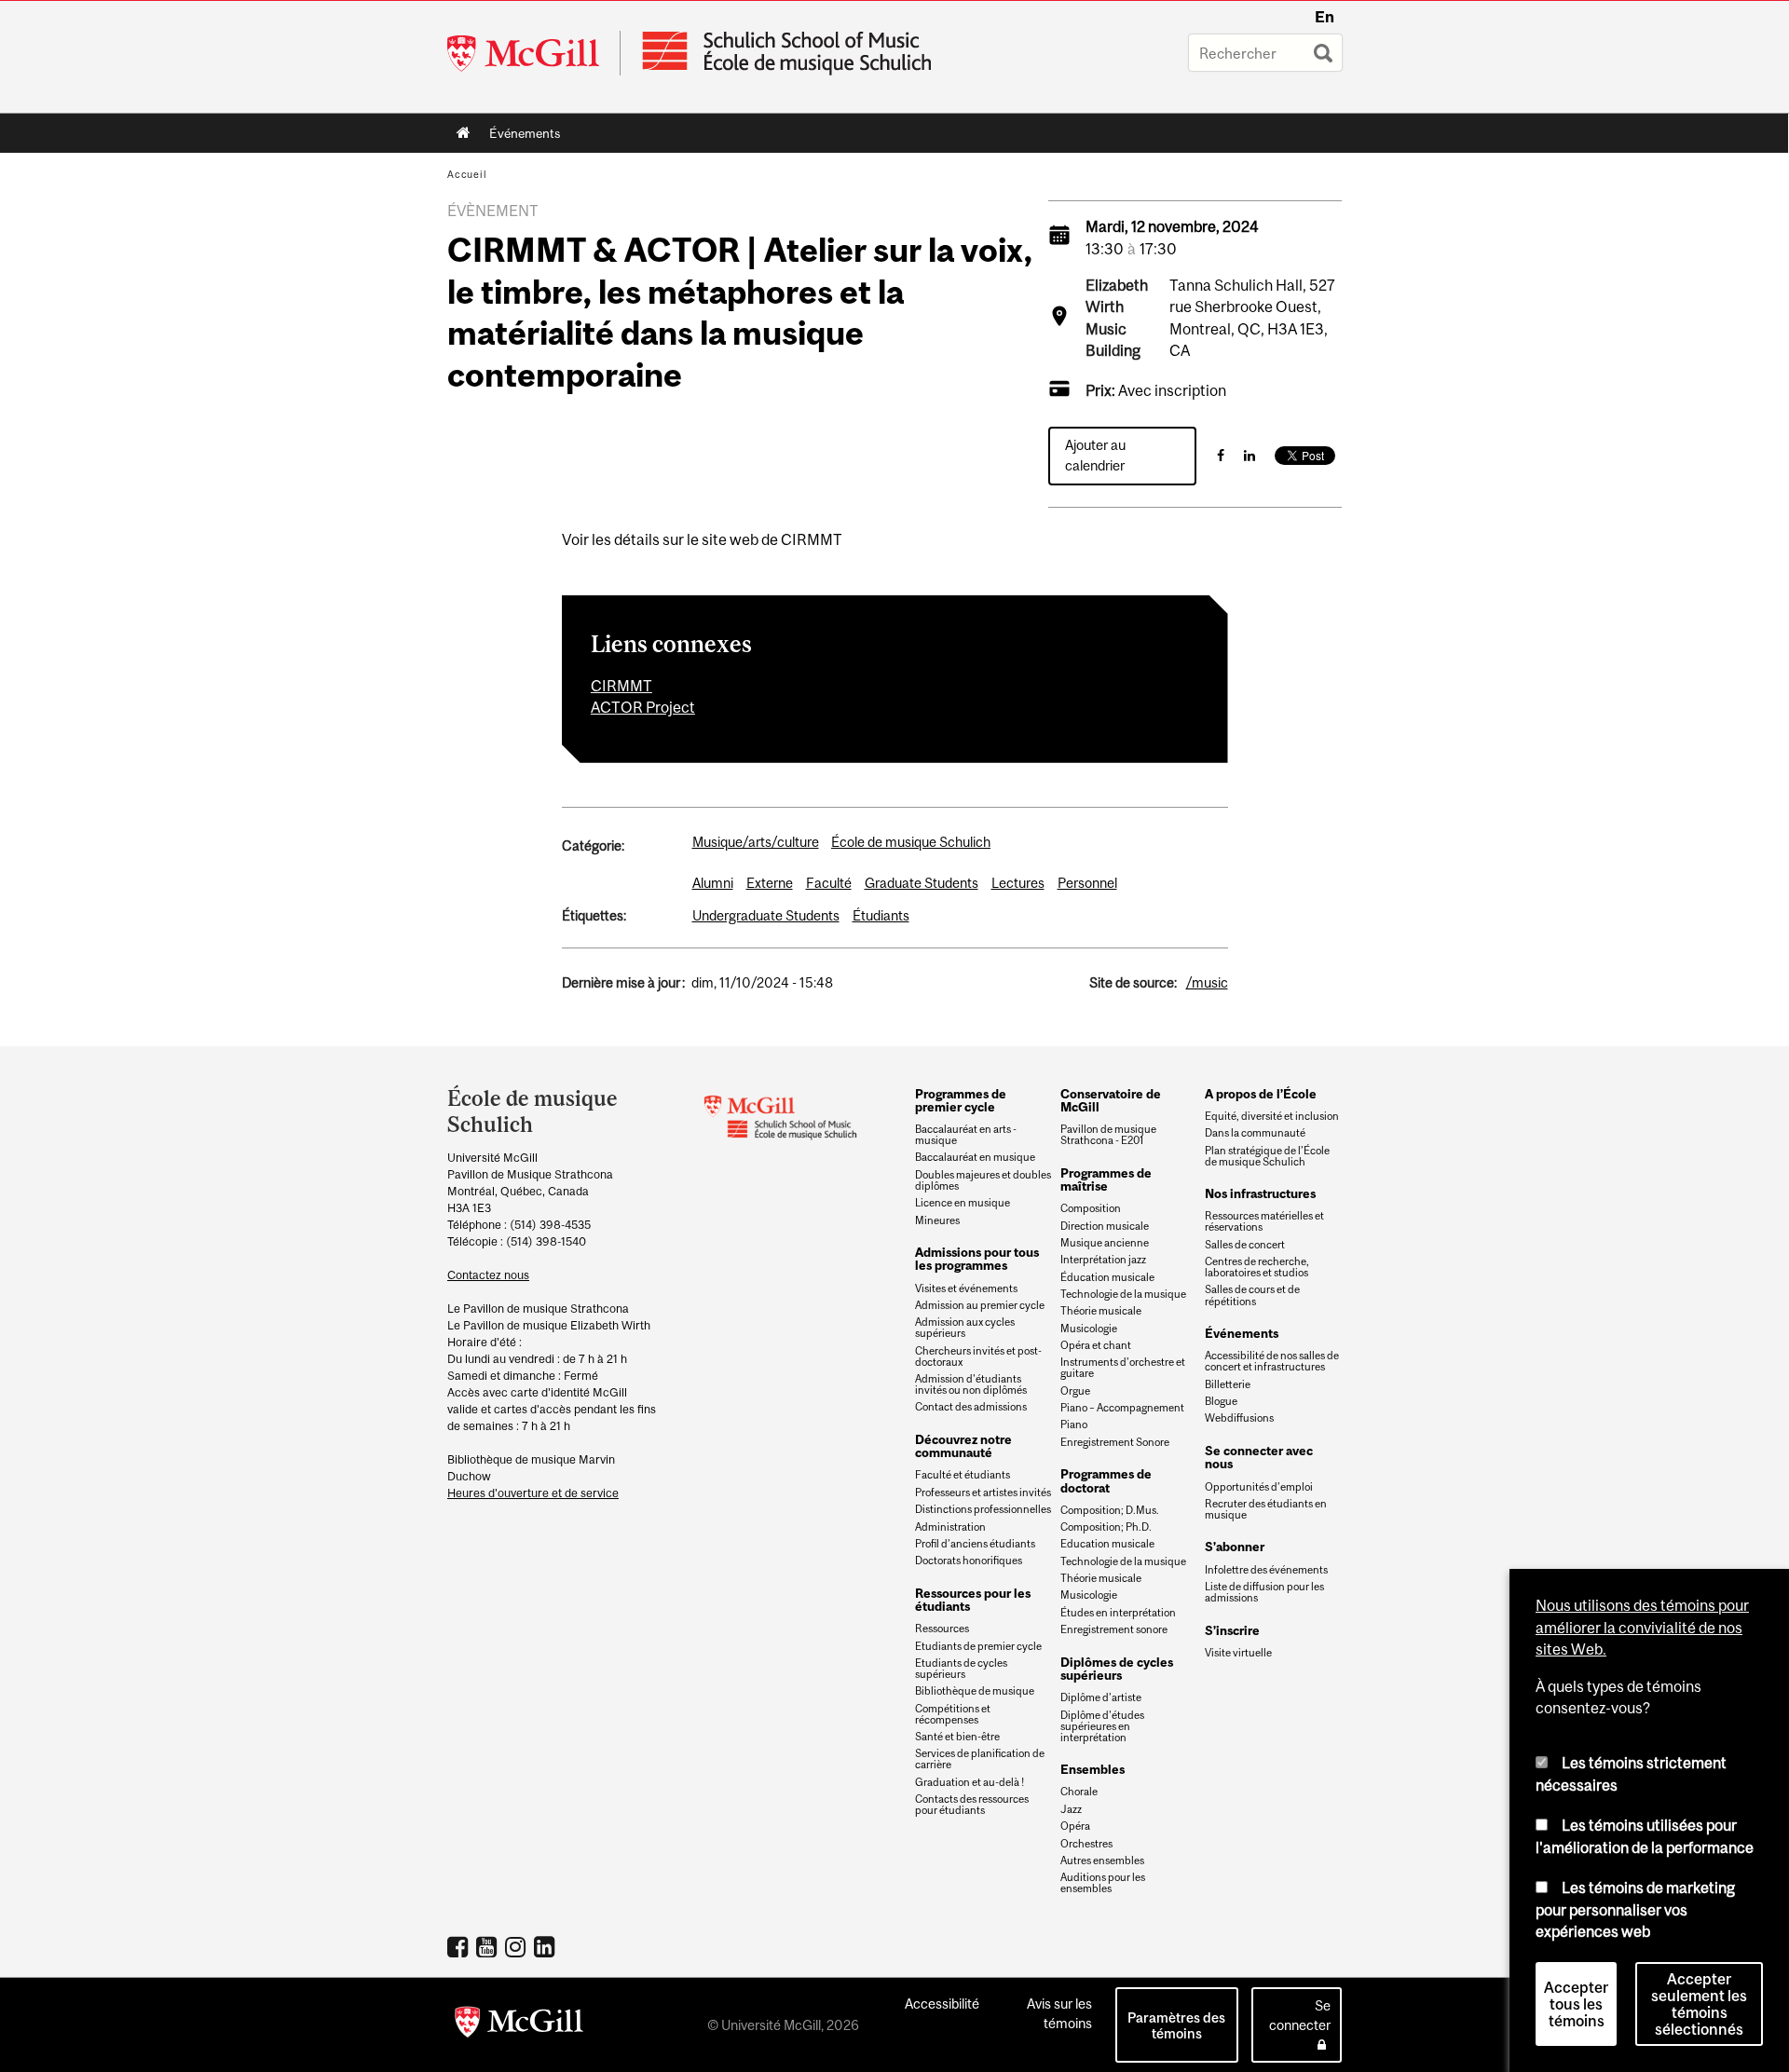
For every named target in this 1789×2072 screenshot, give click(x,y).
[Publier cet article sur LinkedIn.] (1250, 455)
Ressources (942, 1629)
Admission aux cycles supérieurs (965, 1328)
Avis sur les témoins (1059, 2013)
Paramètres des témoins (1176, 2025)
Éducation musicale (1107, 1277)
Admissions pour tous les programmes (977, 1259)
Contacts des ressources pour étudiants (972, 1805)
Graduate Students (922, 883)
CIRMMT (621, 686)
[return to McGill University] (519, 2025)
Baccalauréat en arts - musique (966, 1135)
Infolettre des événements (1266, 1570)
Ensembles (1093, 1769)
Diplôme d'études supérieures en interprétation (1102, 1726)
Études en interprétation (1118, 1613)
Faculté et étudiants (963, 1475)
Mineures (937, 1220)
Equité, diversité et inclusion (1272, 1116)
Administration (950, 1527)
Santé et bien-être (957, 1737)
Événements (520, 137)
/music (1207, 982)
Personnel (1087, 883)
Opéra (1075, 1826)
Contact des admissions (971, 1407)
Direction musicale (1105, 1226)
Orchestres (1086, 1844)
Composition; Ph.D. (1106, 1527)
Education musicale (1107, 1544)
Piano (1074, 1424)
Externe (770, 883)
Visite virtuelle (1238, 1653)
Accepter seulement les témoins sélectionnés (1699, 2004)
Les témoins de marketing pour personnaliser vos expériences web (1635, 1909)
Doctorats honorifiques (969, 1561)
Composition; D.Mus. (1110, 1510)
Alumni (713, 883)
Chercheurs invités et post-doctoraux (978, 1356)
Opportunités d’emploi (1259, 1487)
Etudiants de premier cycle (978, 1646)
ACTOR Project (643, 707)
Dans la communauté (1255, 1133)
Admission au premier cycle (980, 1305)
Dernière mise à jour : (623, 982)
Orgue (1075, 1391)
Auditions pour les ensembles (1103, 1883)
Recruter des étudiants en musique (1266, 1509)
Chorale (1079, 1792)
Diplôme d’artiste (1101, 1697)
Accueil (464, 133)
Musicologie (1089, 1329)
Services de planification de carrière (980, 1759)
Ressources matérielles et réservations (1264, 1221)
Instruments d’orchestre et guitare (1123, 1368)
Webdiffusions (1239, 1418)
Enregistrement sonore (1114, 1629)
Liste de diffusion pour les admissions (1264, 1592)
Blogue (1221, 1401)
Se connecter (1300, 2015)
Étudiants (881, 915)
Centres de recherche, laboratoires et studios (1257, 1267)
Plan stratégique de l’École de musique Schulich (1267, 1156)
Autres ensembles (1102, 1861)
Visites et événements (966, 1288)
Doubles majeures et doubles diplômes (983, 1180)
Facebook (460, 1946)
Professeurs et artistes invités (983, 1493)
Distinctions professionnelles (983, 1509)
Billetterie (1228, 1384)
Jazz (1071, 1809)
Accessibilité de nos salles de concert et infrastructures (1272, 1361)
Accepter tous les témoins (1576, 2004)
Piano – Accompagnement (1122, 1408)
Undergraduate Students (766, 915)
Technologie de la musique (1123, 1294)
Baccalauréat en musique (975, 1157)
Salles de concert (1245, 1245)
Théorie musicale (1101, 1311)
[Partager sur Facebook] (1221, 455)
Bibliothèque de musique (975, 1691)
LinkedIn (546, 1946)
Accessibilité (942, 2004)
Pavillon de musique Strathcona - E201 (1108, 1135)
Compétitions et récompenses (953, 1714)
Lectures (1018, 883)
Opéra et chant (1096, 1345)
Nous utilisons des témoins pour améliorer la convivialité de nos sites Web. (1642, 1627)
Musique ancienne (1105, 1243)
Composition (1091, 1208)
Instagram (518, 1946)
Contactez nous (488, 1275)
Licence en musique (963, 1203)
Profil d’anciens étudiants (975, 1544)
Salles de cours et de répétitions (1252, 1295)
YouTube (489, 1946)
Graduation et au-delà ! (970, 1782)
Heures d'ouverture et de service (533, 1493)
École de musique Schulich (911, 842)
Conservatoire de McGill (1111, 1100)
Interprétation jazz (1103, 1260)
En (1325, 17)
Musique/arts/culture (756, 842)
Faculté (829, 883)
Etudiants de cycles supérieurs (961, 1669)
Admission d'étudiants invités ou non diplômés (971, 1384)
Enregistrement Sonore (1115, 1442)
